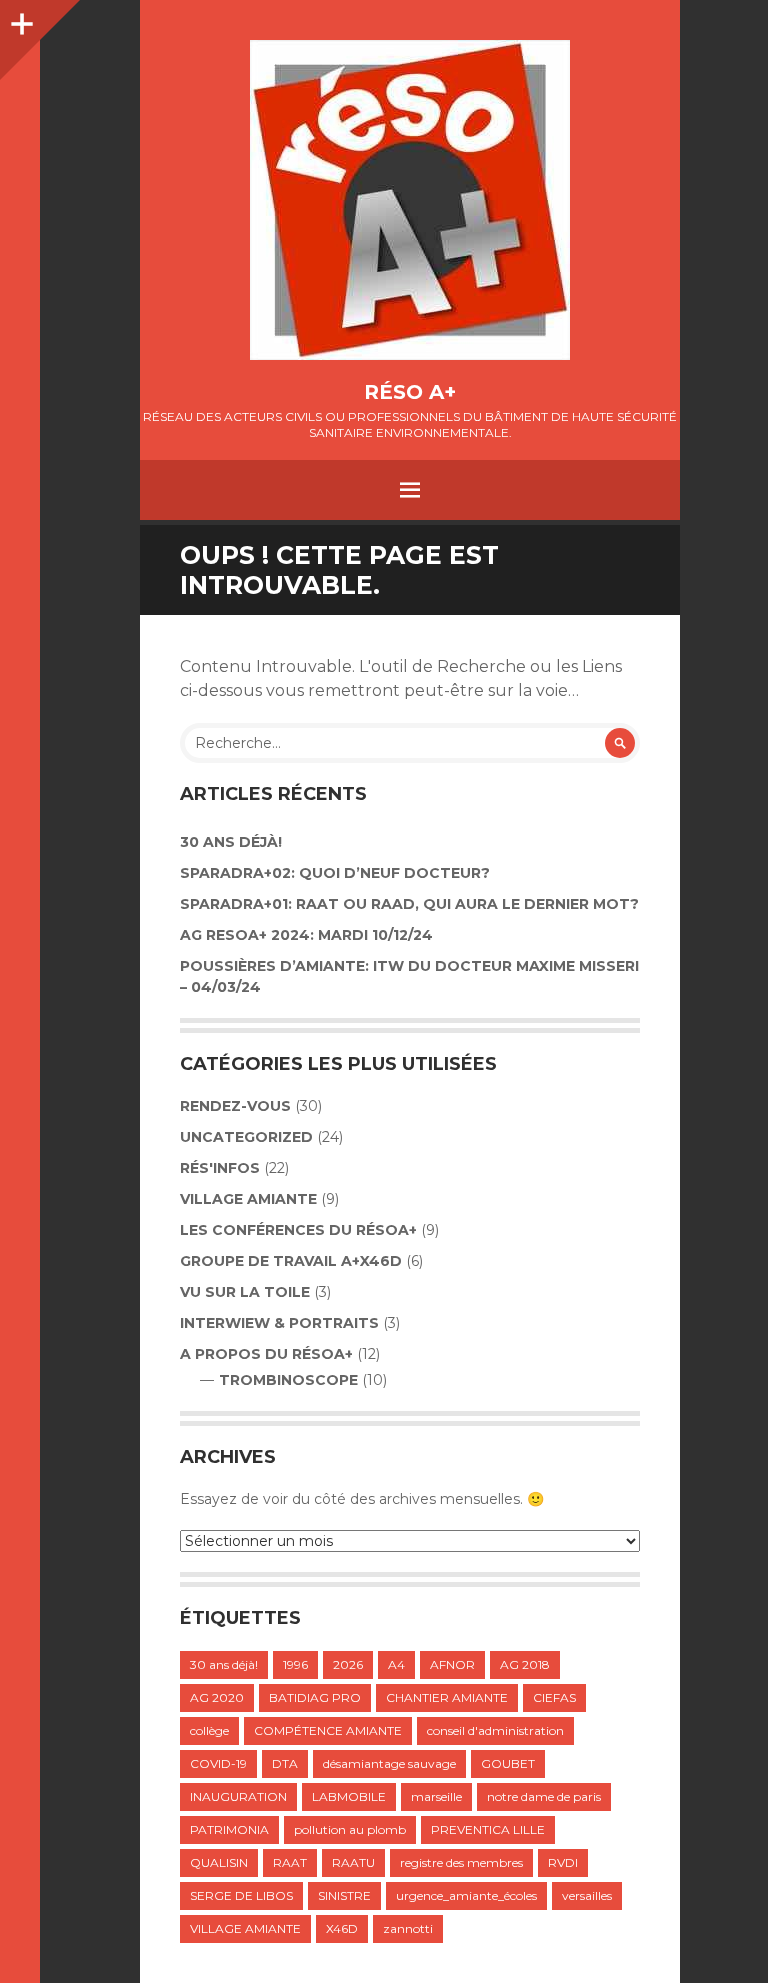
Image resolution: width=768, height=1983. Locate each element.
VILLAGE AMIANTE (248, 1199)
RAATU (353, 1862)
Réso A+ (410, 392)
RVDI (563, 1862)
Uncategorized (246, 1137)
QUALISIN (219, 1862)
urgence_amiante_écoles (466, 1895)
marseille (436, 1796)
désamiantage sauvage (389, 1763)
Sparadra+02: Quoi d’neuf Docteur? (335, 873)
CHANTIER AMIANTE (447, 1697)
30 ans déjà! (231, 842)
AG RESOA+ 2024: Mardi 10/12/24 (306, 935)
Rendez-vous (235, 1106)
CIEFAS (554, 1697)
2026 (348, 1664)
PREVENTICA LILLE (488, 1829)
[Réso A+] (410, 200)
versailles (587, 1895)
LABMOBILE (349, 1796)
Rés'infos (220, 1168)
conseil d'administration (495, 1730)
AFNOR (452, 1664)
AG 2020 (217, 1697)
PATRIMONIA (229, 1829)
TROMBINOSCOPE (288, 1380)
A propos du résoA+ (266, 1354)
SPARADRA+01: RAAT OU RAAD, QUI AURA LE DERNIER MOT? (409, 904)
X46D (342, 1928)
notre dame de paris (544, 1796)
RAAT (290, 1862)
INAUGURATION (238, 1796)
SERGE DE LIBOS (241, 1895)
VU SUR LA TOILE (245, 1292)
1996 (295, 1664)
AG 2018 (525, 1664)
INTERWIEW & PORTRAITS (279, 1323)
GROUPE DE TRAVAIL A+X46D (291, 1261)
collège (209, 1730)
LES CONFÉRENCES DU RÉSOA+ (298, 1230)
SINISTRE (344, 1895)
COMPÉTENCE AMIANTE (328, 1730)
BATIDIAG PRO (315, 1697)
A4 (396, 1664)
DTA (285, 1763)
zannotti (408, 1928)
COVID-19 (218, 1763)
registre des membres (461, 1862)
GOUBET (508, 1763)
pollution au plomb (350, 1829)
